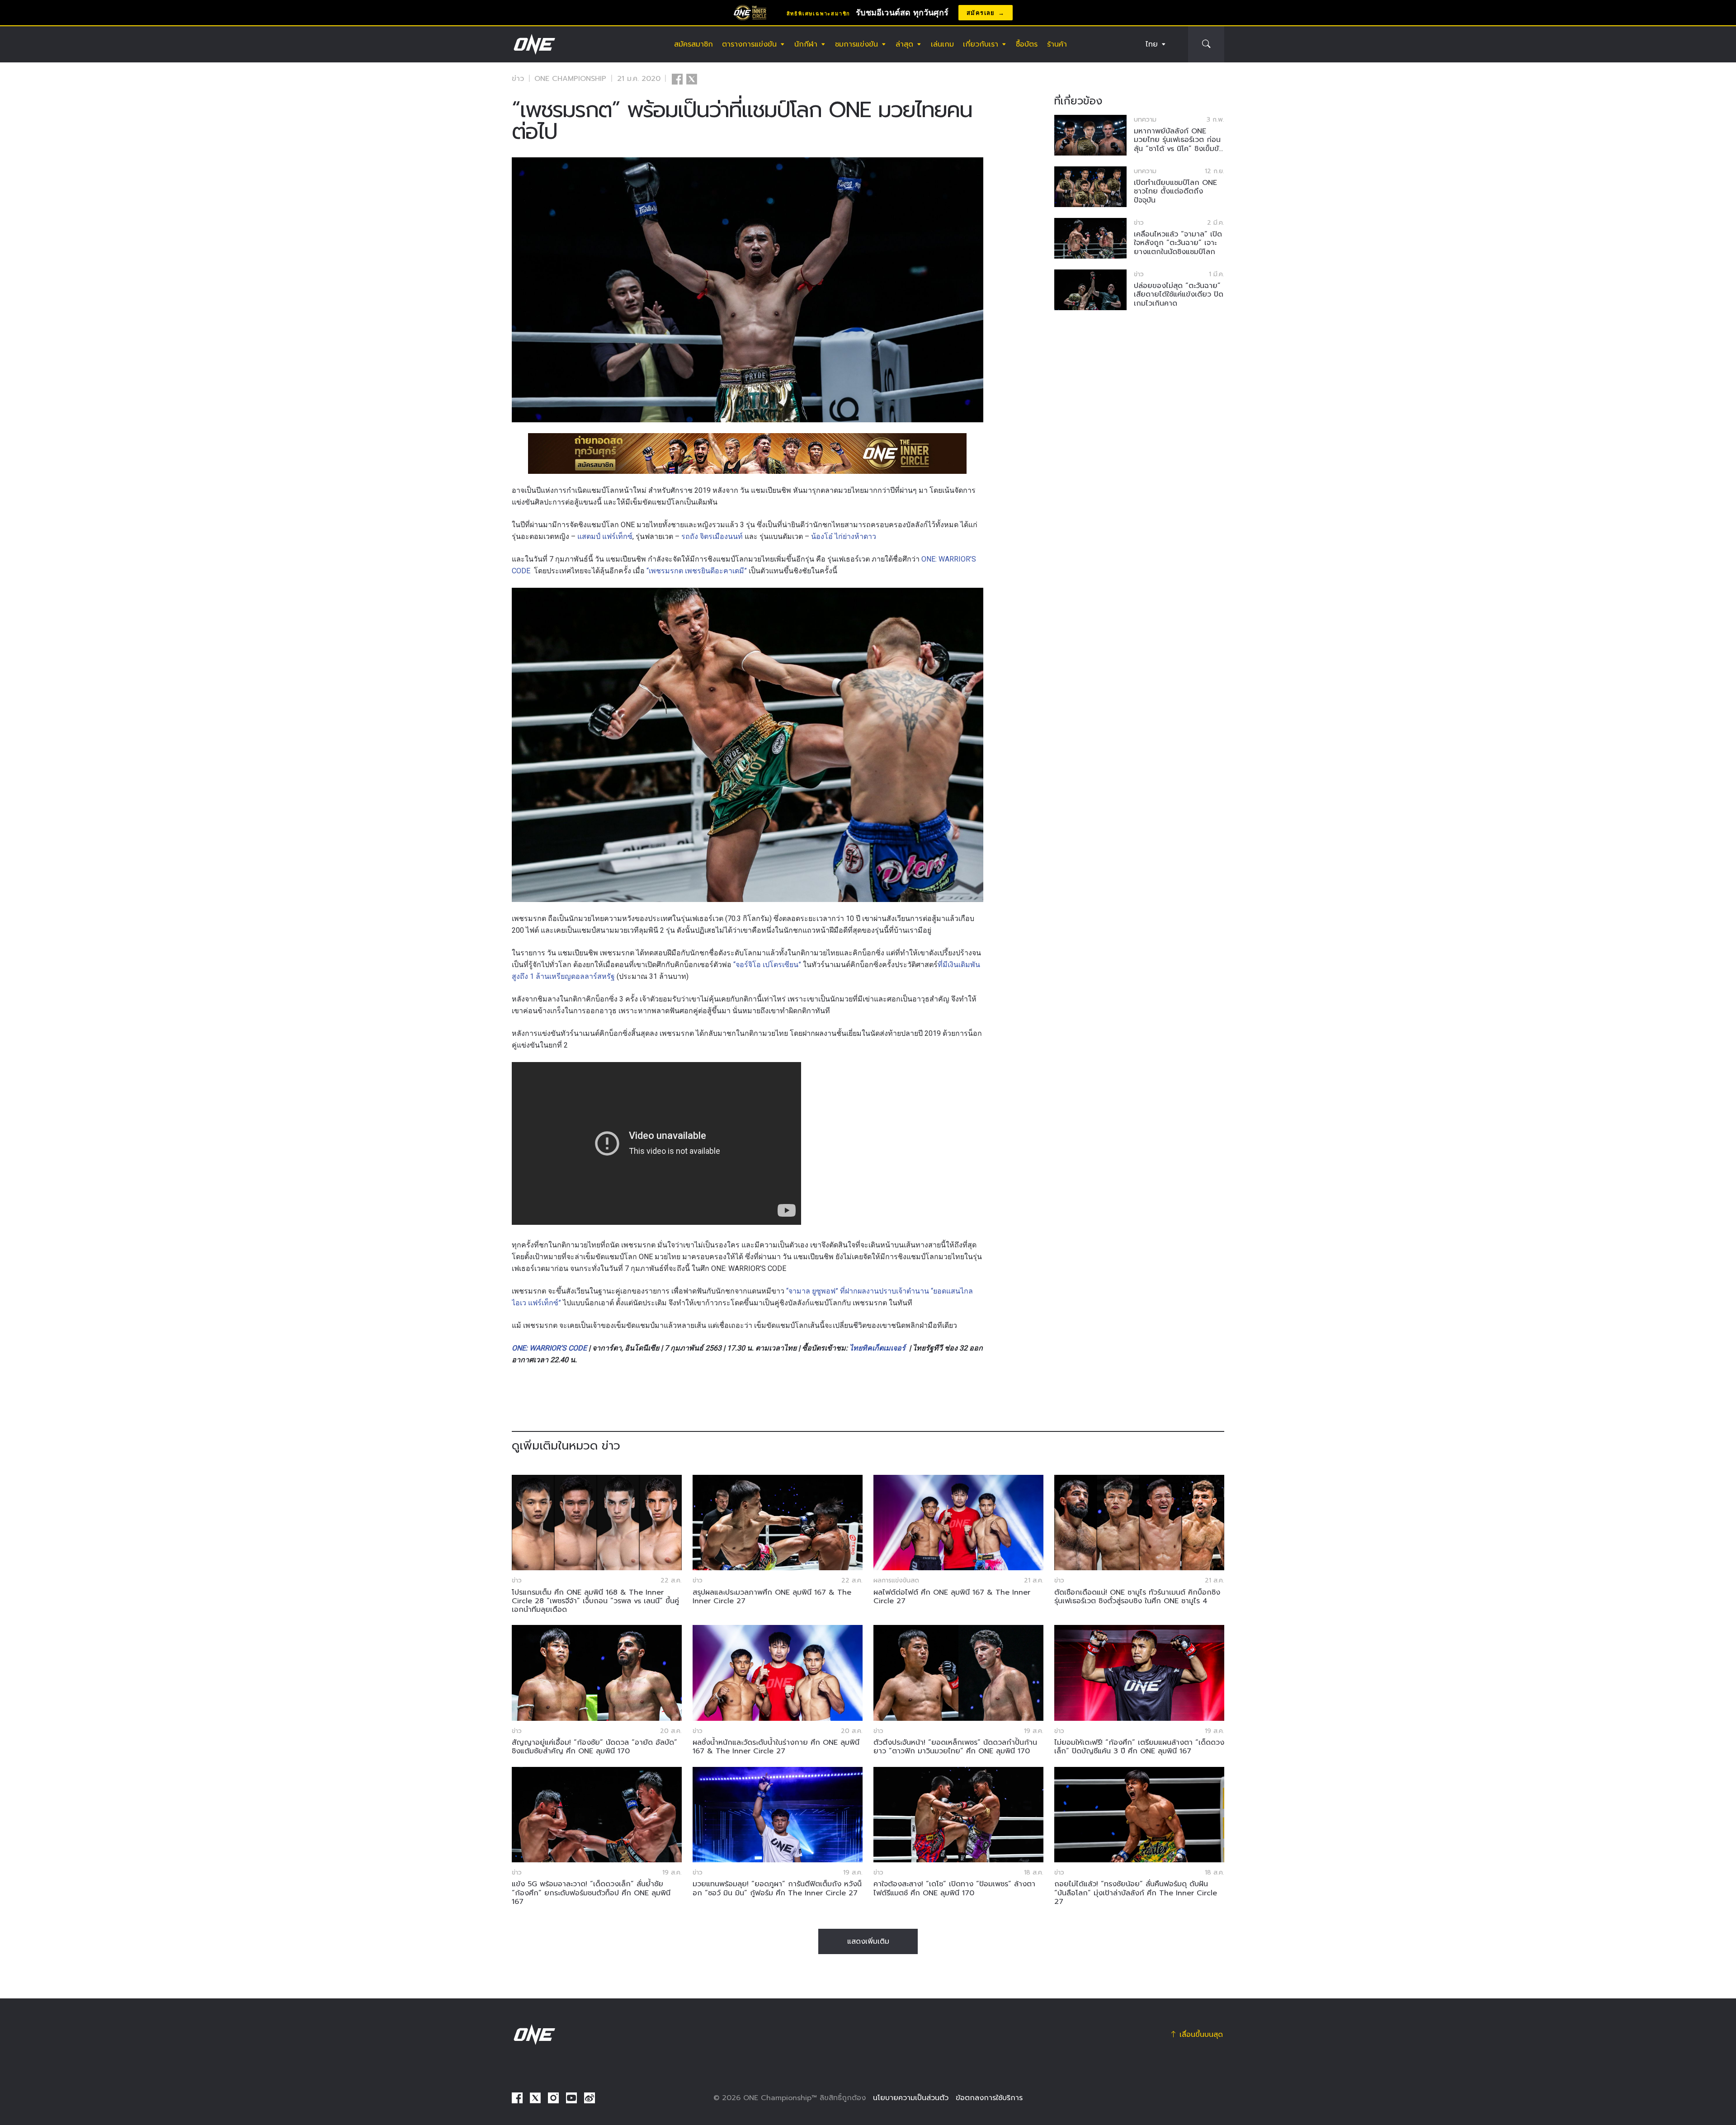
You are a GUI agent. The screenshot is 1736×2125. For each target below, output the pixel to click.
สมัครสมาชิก (693, 44)
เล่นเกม (942, 44)
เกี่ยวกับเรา (981, 44)
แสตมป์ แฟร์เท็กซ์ (605, 536)
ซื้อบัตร (1027, 44)
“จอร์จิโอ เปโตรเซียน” (767, 965)
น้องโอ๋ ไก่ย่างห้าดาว (844, 536)
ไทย (1152, 44)
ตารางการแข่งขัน (749, 44)
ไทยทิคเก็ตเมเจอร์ (877, 1348)
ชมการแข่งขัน (856, 44)
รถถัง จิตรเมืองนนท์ (712, 536)
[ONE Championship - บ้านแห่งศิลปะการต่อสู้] (533, 44)
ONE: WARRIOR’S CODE (549, 1348)
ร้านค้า (1057, 44)
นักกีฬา (806, 44)
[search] (1206, 44)
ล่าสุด (904, 44)
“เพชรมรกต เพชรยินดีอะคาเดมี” (697, 571)
